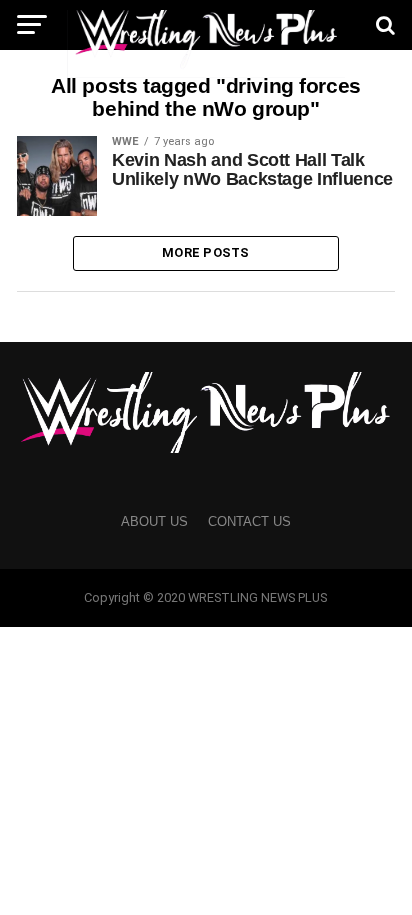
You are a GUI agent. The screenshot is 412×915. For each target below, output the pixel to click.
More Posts (206, 252)
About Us (154, 521)
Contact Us (249, 521)
